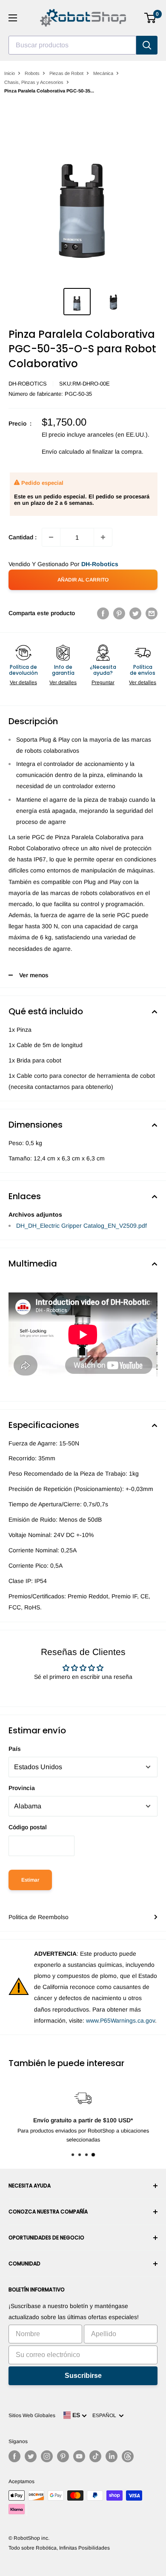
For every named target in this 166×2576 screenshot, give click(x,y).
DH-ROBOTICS (28, 384)
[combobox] (72, 45)
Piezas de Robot (66, 73)
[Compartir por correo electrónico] (152, 613)
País (15, 1749)
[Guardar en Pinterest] (119, 613)
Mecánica (103, 73)
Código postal (28, 1827)
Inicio (10, 73)
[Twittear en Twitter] (135, 613)
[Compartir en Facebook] (103, 613)
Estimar (30, 1880)
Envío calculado (63, 452)
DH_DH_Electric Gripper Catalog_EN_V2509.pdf (82, 1226)
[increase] (103, 537)
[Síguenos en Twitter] (31, 2456)
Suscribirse (83, 2376)
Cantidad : (23, 537)
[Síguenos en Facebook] (14, 2456)
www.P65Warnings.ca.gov (120, 2021)
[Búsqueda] (147, 45)
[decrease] (51, 537)
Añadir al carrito (83, 580)
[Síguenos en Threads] (128, 2456)
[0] (150, 18)
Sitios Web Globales (32, 2415)
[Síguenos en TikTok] (95, 2456)
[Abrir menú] (13, 18)
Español (106, 2415)
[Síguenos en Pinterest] (63, 2456)
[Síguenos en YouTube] (79, 2456)
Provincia (22, 1788)
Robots (32, 73)
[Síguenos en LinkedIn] (112, 2456)
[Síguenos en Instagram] (47, 2456)
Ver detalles (23, 682)
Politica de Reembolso (39, 1917)
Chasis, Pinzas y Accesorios (34, 82)
